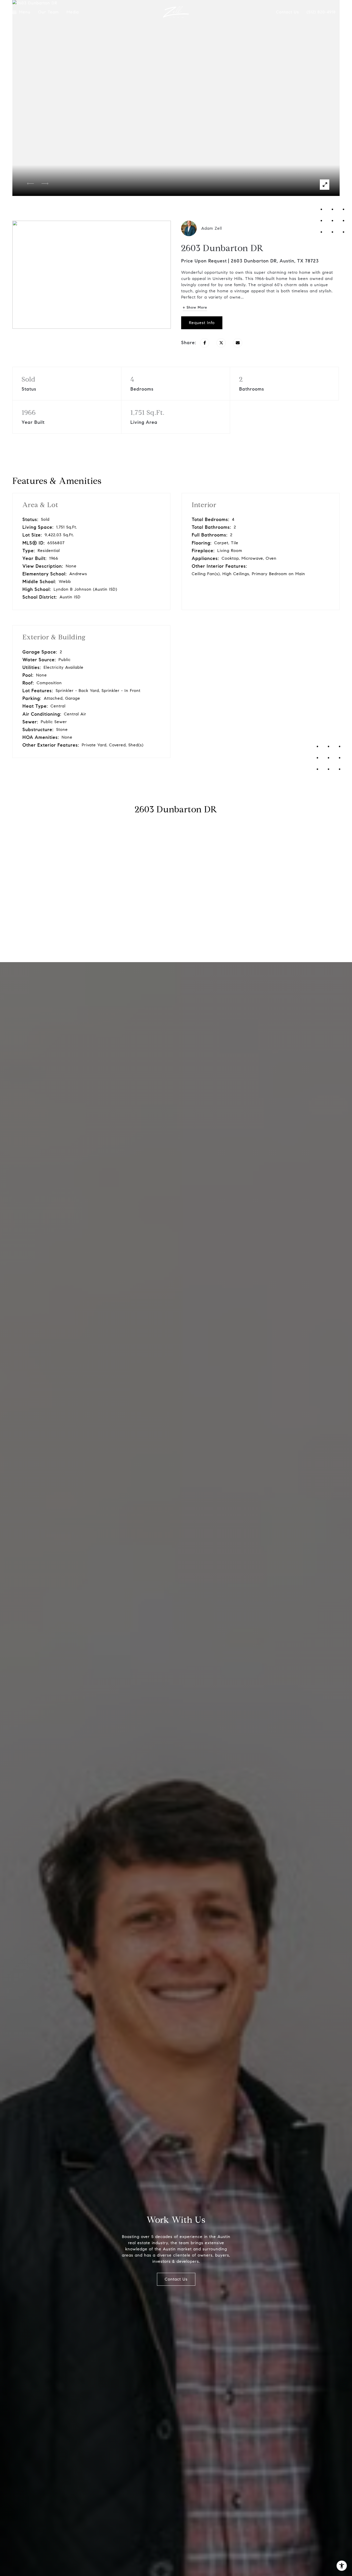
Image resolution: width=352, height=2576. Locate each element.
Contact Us (287, 12)
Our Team (48, 12)
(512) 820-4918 (321, 12)
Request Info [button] (202, 323)
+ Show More (195, 307)
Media (73, 12)
